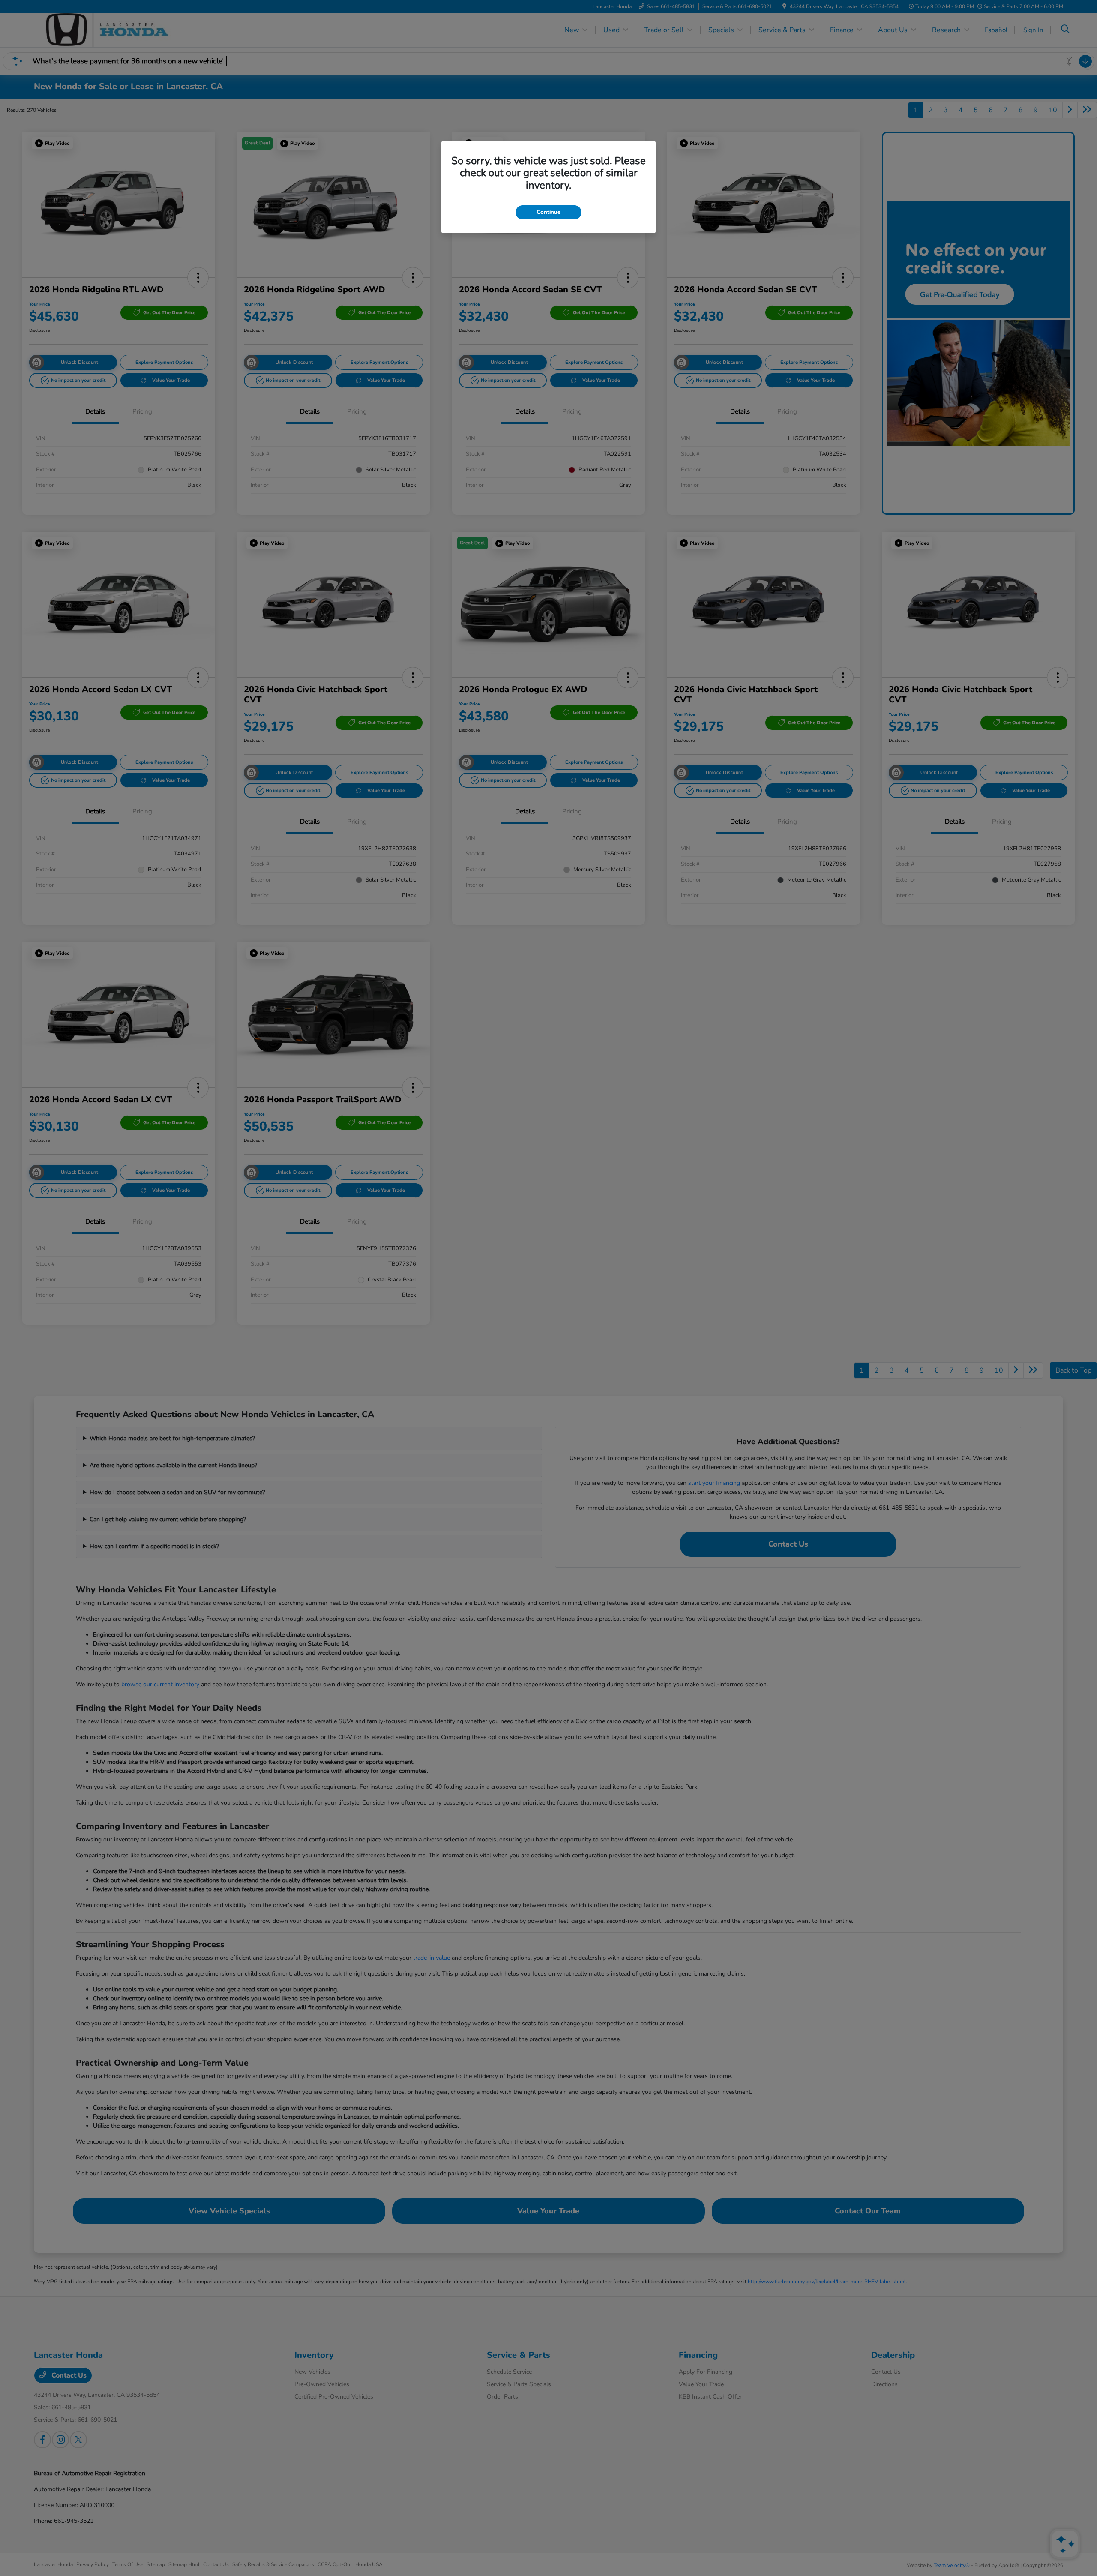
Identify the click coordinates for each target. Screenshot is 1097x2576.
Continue (548, 212)
